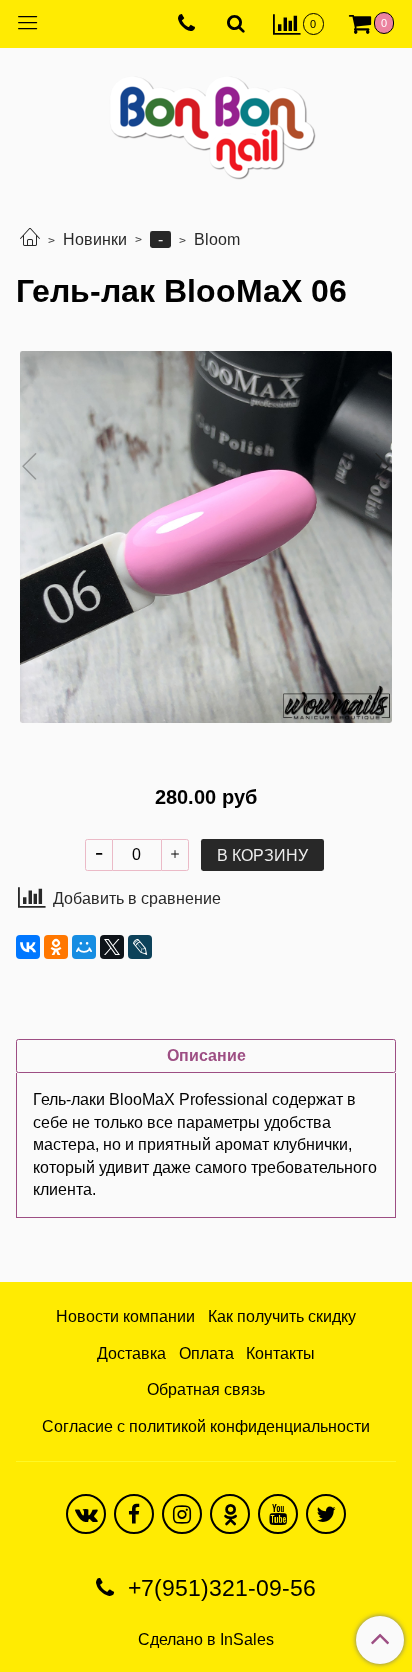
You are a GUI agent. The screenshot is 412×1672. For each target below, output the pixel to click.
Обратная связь (206, 1389)
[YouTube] (278, 1514)
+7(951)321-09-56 (219, 1588)
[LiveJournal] (140, 947)
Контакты (280, 1353)
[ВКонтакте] (28, 947)
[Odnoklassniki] (230, 1514)
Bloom (217, 239)
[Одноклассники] (56, 947)
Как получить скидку (282, 1316)
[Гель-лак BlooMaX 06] (206, 537)
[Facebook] (134, 1514)
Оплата (206, 1353)
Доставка (131, 1353)
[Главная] (30, 239)
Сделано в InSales (206, 1640)
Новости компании (125, 1316)
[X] (112, 947)
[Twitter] (326, 1514)
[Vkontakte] (86, 1514)
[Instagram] (182, 1514)
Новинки (95, 239)
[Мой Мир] (84, 947)
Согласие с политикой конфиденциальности (206, 1426)
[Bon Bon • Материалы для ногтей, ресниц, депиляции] (206, 119)
